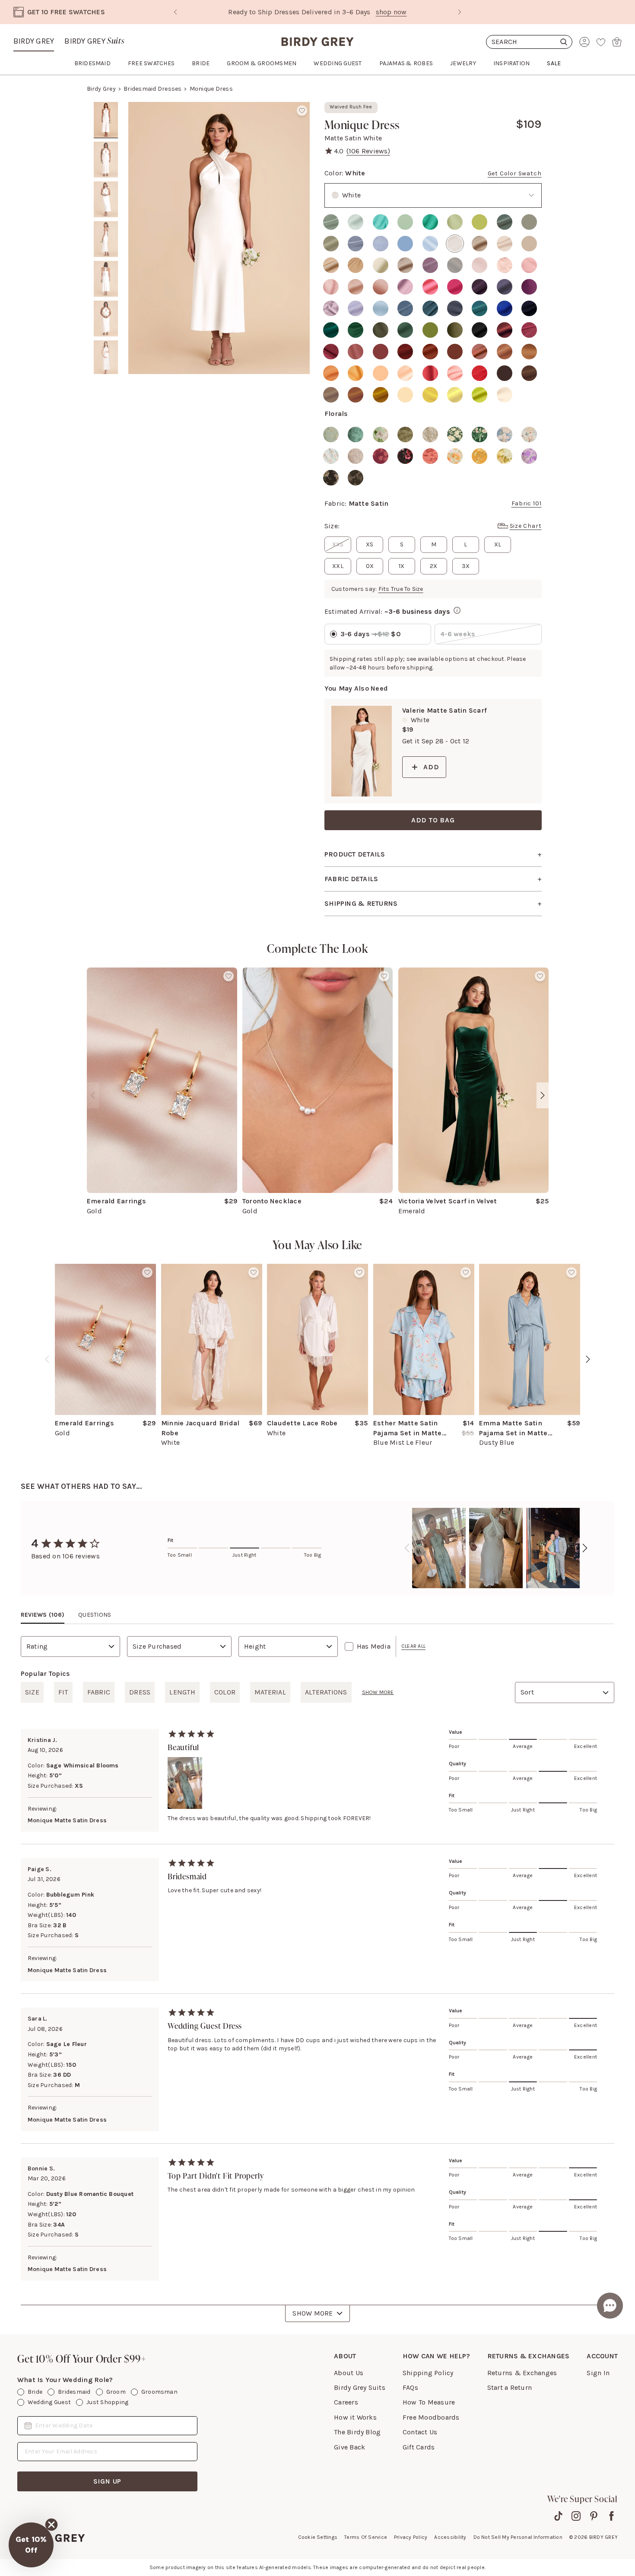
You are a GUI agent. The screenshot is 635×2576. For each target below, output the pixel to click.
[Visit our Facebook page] (611, 2516)
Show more (378, 1692)
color (225, 1692)
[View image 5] (106, 279)
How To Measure (429, 2402)
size (32, 1692)
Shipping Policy (428, 2373)
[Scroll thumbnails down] (106, 368)
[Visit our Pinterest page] (594, 2516)
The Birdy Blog (357, 2432)
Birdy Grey (34, 41)
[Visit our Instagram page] (576, 2516)
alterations (326, 1692)
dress (140, 1692)
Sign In (598, 2373)
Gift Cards (419, 2447)
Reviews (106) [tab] (43, 1615)
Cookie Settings (318, 2537)
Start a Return (510, 2387)
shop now (354, 12)
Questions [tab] (95, 1615)
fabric (99, 1692)
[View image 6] (106, 319)
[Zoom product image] (219, 238)
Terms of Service (366, 2537)
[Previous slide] (175, 12)
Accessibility (450, 2537)
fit (63, 1692)
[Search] (529, 42)
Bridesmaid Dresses (152, 89)
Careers (346, 2402)
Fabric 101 (527, 503)
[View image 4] (106, 239)
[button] (31, 2545)
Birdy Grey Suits (360, 2387)
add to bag (433, 820)
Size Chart (526, 526)
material (270, 1692)
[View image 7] (106, 358)
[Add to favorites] (302, 111)
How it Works (355, 2417)
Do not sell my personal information (518, 2537)
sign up (108, 2481)
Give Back (349, 2447)
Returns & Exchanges (522, 2373)
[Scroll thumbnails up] (106, 108)
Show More (313, 2313)
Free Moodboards (431, 2417)
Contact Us (420, 2432)
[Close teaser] (51, 2525)
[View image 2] (106, 160)
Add (431, 767)
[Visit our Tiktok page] (558, 2516)
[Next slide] (460, 12)
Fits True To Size (401, 589)
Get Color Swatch (515, 173)
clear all (413, 1646)
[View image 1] (106, 120)
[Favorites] (601, 42)
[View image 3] (106, 200)
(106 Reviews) (368, 151)
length (182, 1692)
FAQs (410, 2387)
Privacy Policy (411, 2537)
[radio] (331, 222)
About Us (349, 2373)
